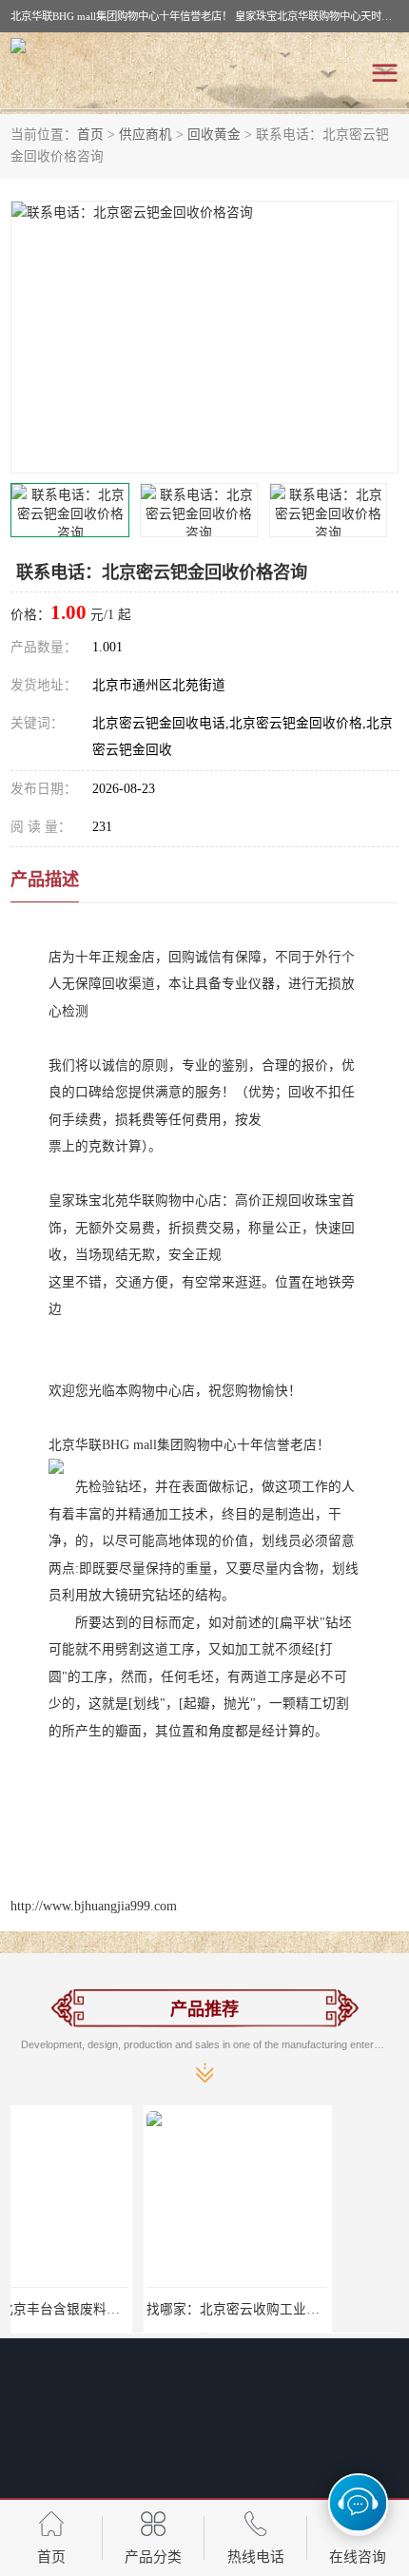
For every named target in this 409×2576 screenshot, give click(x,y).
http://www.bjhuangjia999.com (94, 1906)
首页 (90, 135)
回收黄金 (214, 135)
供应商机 (146, 135)
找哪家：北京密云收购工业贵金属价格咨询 (140, 2309)
